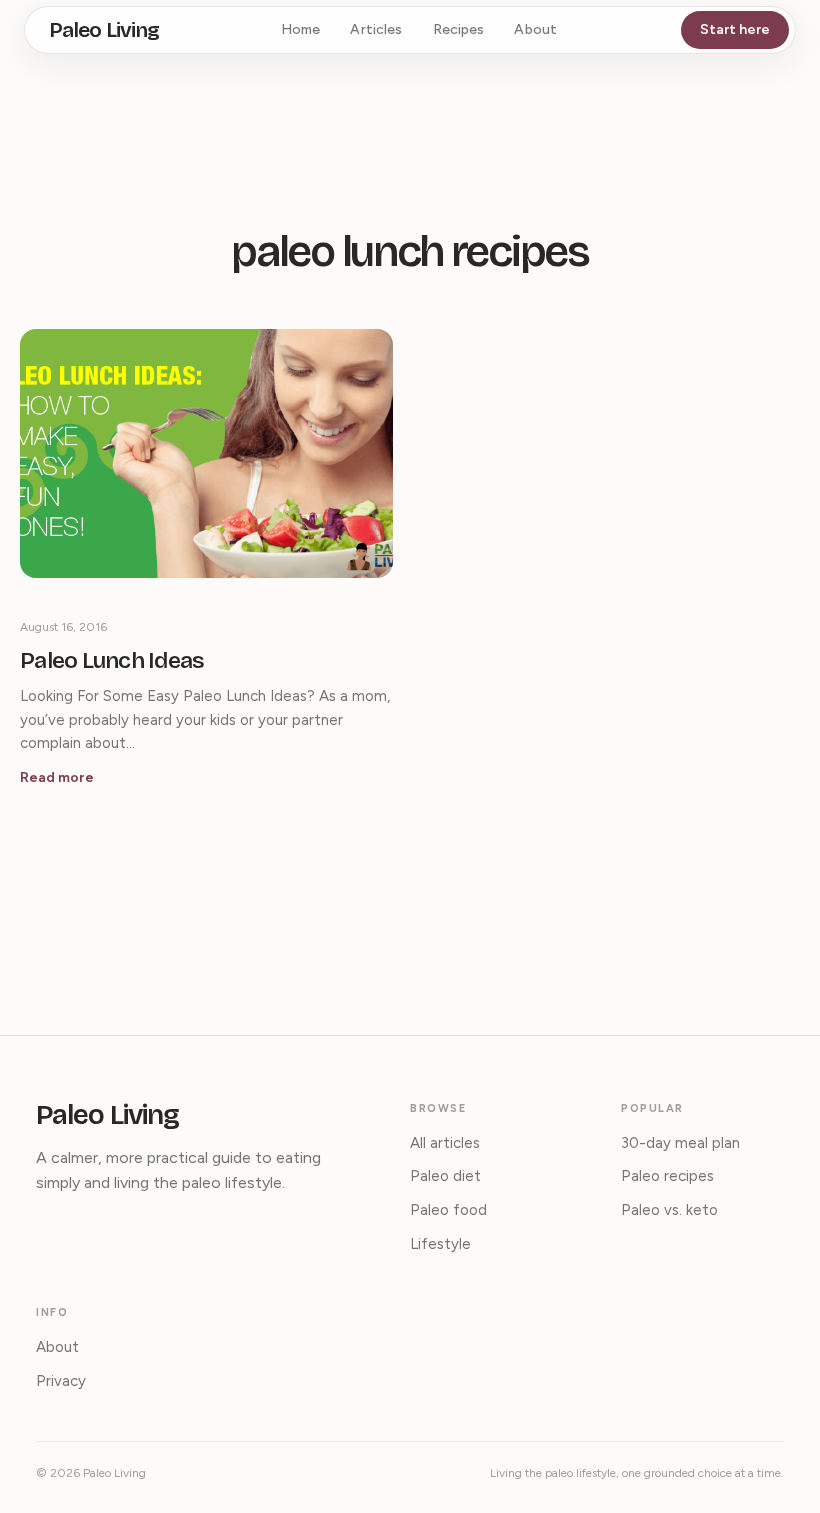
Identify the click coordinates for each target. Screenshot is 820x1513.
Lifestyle (440, 1244)
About (535, 29)
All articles (445, 1143)
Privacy (61, 1381)
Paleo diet (445, 1176)
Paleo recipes (667, 1176)
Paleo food (448, 1210)
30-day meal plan (680, 1143)
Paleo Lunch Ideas (112, 661)
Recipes (459, 29)
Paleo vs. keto (669, 1210)
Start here (735, 29)
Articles (376, 29)
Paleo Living (104, 30)
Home (301, 29)
